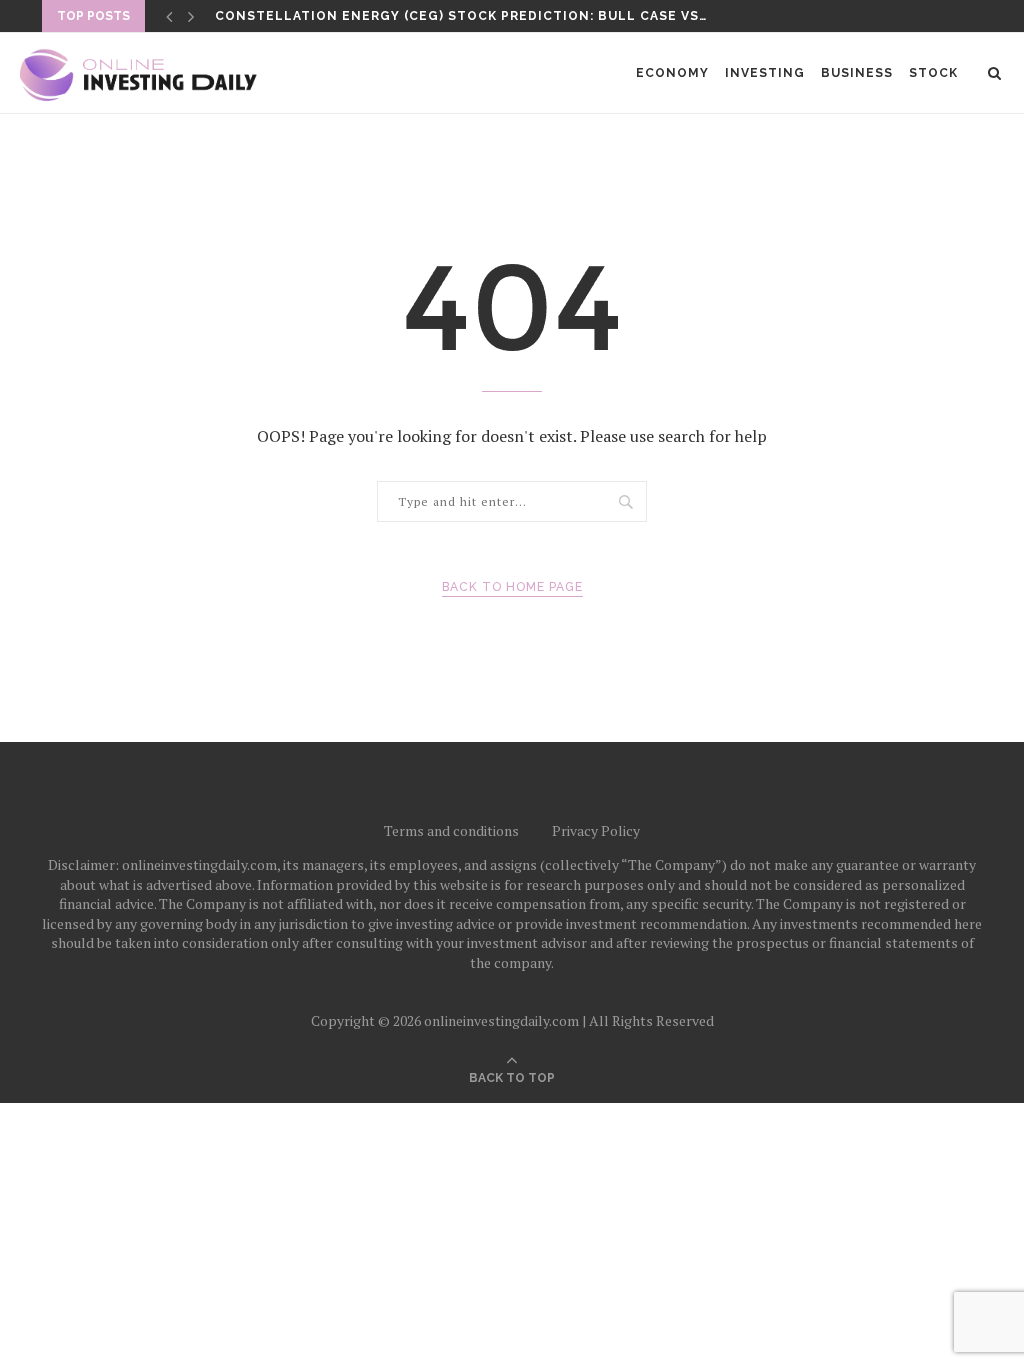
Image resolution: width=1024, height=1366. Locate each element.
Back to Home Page (512, 587)
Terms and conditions (451, 830)
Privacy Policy (596, 830)
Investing (765, 73)
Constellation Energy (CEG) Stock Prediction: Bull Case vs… (461, 16)
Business (857, 73)
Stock (933, 73)
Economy (672, 73)
